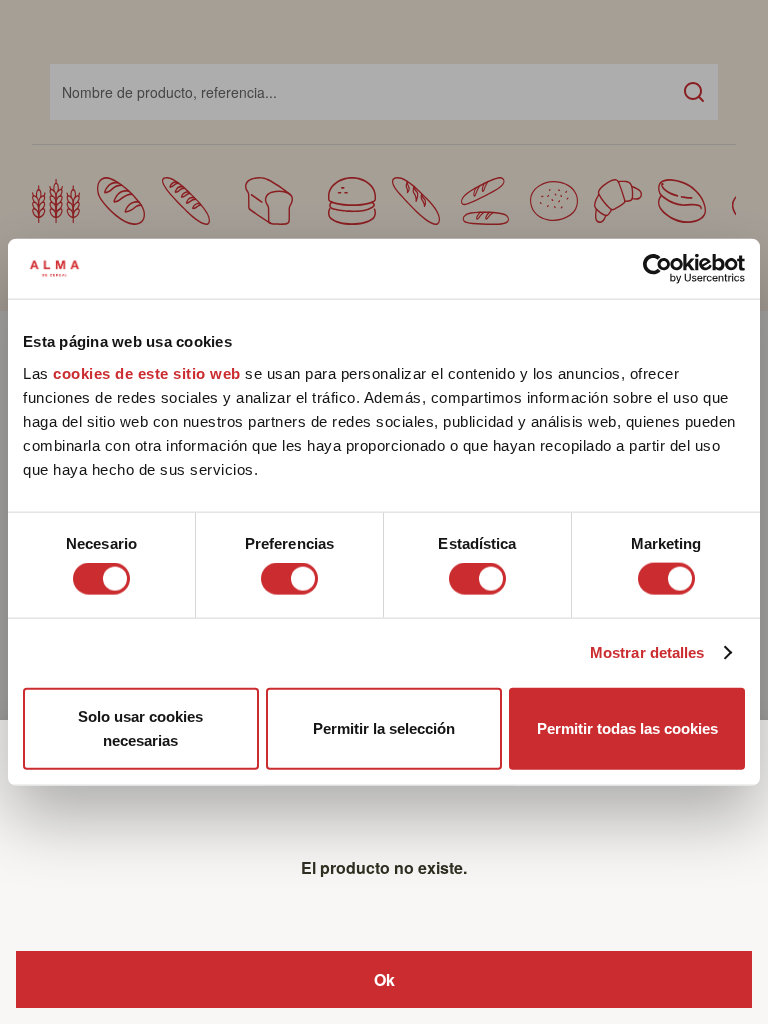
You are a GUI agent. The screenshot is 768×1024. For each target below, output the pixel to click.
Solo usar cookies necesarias (140, 727)
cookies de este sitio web (149, 372)
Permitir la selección (384, 727)
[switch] (289, 579)
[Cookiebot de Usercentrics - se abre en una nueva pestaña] (657, 269)
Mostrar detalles (647, 652)
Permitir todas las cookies (627, 727)
